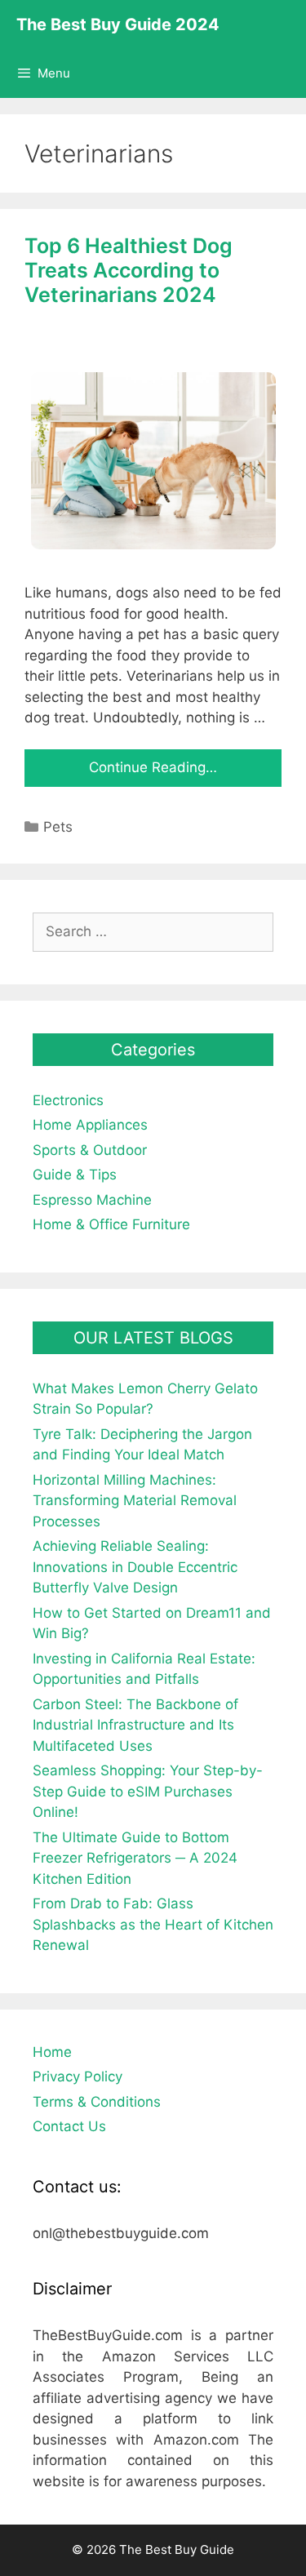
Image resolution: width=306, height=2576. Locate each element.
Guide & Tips (75, 1175)
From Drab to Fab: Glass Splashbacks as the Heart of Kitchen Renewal (153, 1924)
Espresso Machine (92, 1200)
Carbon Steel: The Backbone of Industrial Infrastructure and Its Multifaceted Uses (135, 1725)
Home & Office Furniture (111, 1224)
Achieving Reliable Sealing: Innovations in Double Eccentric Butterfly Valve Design (135, 1567)
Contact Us (69, 2126)
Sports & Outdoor (90, 1150)
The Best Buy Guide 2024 (118, 24)
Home (52, 2052)
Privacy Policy (78, 2076)
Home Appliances (90, 1125)
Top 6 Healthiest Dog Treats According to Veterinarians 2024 (129, 270)
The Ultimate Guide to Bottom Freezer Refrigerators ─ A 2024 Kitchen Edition (135, 1858)
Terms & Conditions (97, 2102)
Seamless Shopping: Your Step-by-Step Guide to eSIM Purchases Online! (148, 1791)
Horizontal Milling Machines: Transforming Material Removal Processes (135, 1501)
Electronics (68, 1100)
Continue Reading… (153, 767)
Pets (58, 827)
